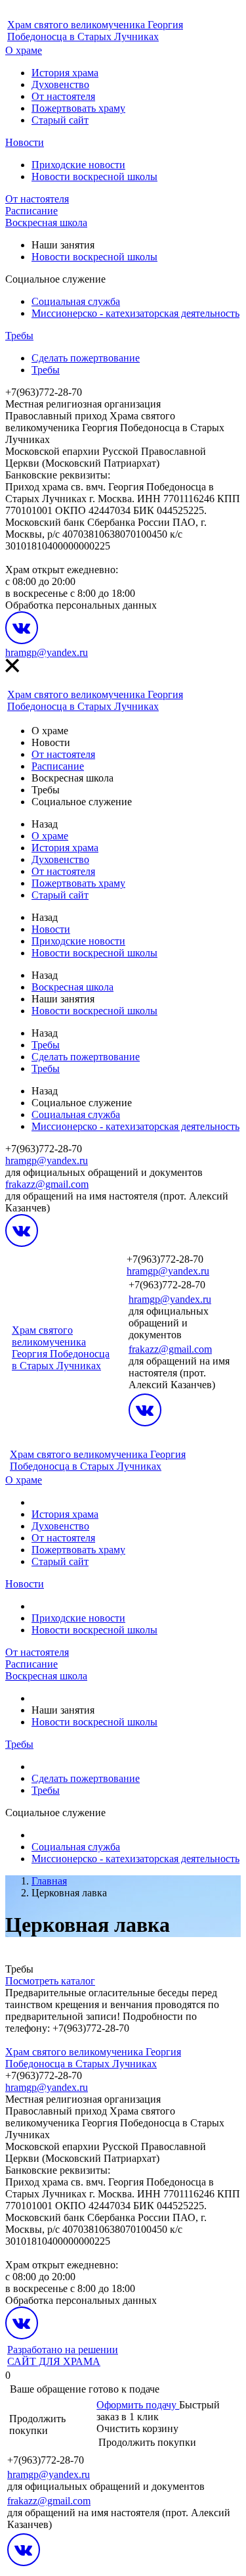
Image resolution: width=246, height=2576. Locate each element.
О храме (24, 50)
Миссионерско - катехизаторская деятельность (135, 313)
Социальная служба (76, 301)
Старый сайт (60, 120)
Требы (19, 336)
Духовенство (60, 84)
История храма (65, 73)
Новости (25, 142)
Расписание (31, 211)
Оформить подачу (138, 2405)
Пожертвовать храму (78, 108)
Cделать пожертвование (86, 358)
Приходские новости (78, 165)
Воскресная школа (46, 222)
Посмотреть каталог (50, 1981)
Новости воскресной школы (94, 176)
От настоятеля (63, 96)
